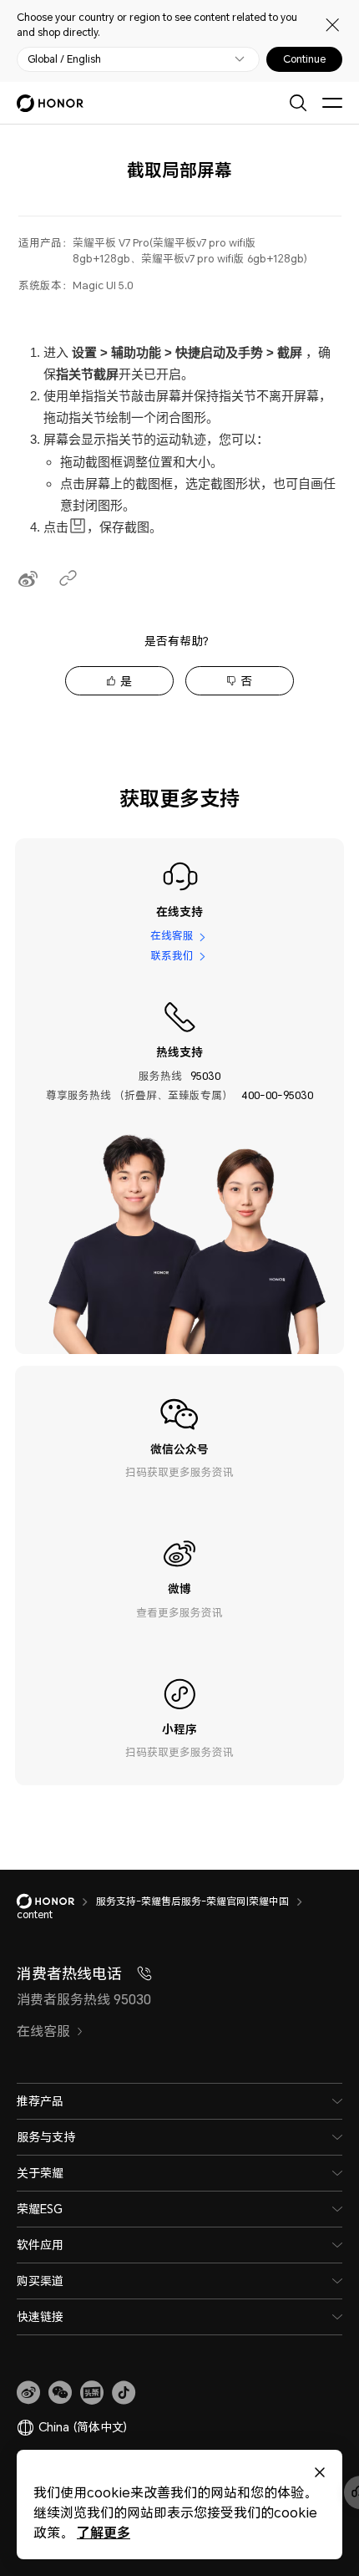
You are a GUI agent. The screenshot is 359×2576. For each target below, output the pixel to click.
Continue (304, 59)
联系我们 (172, 956)
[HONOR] (56, 1901)
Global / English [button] (64, 59)
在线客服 (172, 936)
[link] (28, 2393)
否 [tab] (246, 681)
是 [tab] (126, 681)
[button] (60, 2393)
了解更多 (104, 2532)
